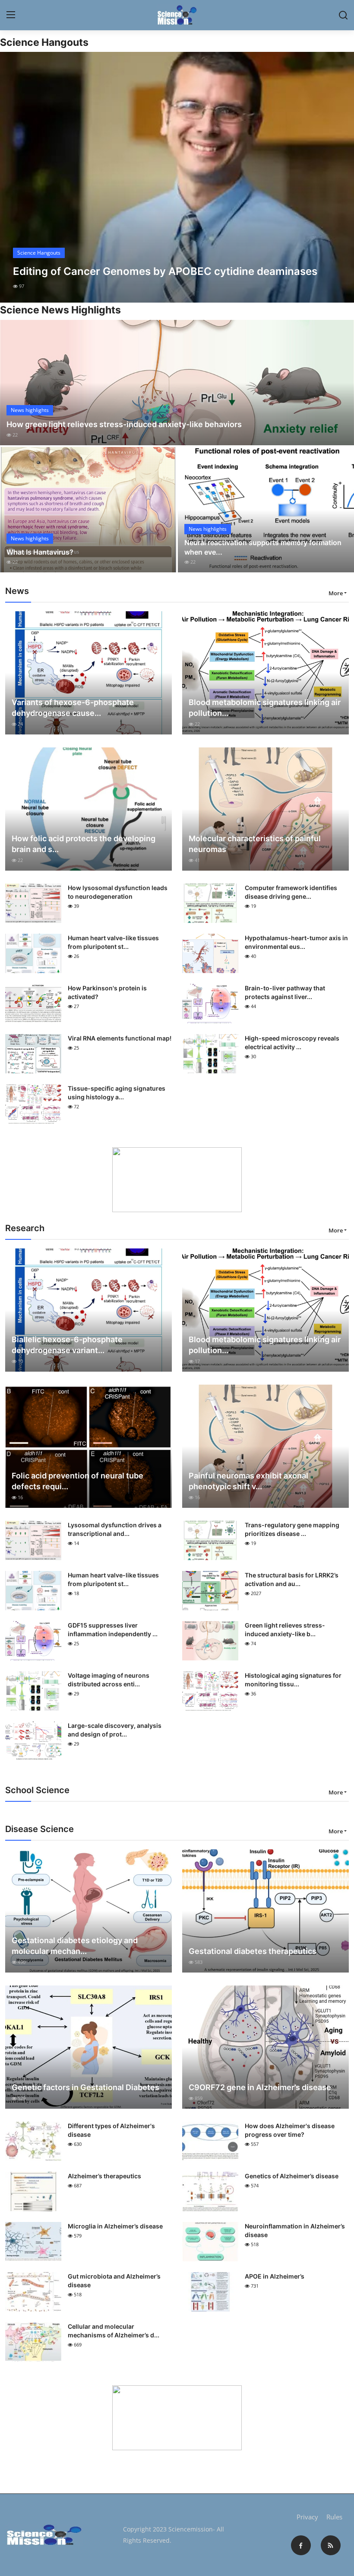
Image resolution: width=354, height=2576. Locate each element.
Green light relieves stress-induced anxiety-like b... (285, 1630)
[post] (177, 177)
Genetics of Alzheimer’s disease (292, 2176)
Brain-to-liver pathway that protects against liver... (285, 992)
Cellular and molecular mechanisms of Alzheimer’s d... (114, 2331)
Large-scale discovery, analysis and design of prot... (115, 1730)
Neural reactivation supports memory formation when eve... (263, 547)
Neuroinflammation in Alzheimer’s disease (295, 2230)
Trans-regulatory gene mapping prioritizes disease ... (292, 1529)
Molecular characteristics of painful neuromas (255, 844)
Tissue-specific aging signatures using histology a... (117, 1093)
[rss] (331, 2545)
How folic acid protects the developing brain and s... (84, 844)
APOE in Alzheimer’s (275, 2276)
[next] (340, 177)
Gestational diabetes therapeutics (253, 1951)
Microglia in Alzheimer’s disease (115, 2226)
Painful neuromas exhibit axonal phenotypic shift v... (248, 1481)
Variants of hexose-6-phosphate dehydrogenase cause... (73, 708)
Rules (334, 2517)
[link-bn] (177, 1180)
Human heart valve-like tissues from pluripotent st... (113, 942)
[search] (343, 15)
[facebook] (301, 2545)
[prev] (14, 177)
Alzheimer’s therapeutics (104, 2176)
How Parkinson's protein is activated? (107, 992)
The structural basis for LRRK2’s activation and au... (292, 1579)
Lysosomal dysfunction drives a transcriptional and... (115, 1529)
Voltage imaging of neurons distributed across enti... (109, 1680)
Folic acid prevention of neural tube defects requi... (77, 1481)
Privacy (307, 2517)
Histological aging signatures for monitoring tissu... (293, 1680)
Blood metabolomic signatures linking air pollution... (265, 708)
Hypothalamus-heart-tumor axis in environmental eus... (296, 942)
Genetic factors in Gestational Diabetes (85, 2087)
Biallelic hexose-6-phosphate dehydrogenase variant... (67, 1345)
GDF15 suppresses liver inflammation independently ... (113, 1630)
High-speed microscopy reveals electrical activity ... (292, 1042)
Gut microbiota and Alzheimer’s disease (114, 2281)
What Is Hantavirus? (40, 552)
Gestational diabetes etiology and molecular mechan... (75, 1946)
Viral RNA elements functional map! (120, 1038)
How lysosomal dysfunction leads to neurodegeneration (118, 892)
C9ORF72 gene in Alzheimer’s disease (260, 2087)
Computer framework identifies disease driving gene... (291, 892)
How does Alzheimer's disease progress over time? (290, 2130)
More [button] (336, 593)
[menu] (11, 15)
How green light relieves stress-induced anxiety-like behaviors (124, 424)
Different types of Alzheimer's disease (111, 2130)
